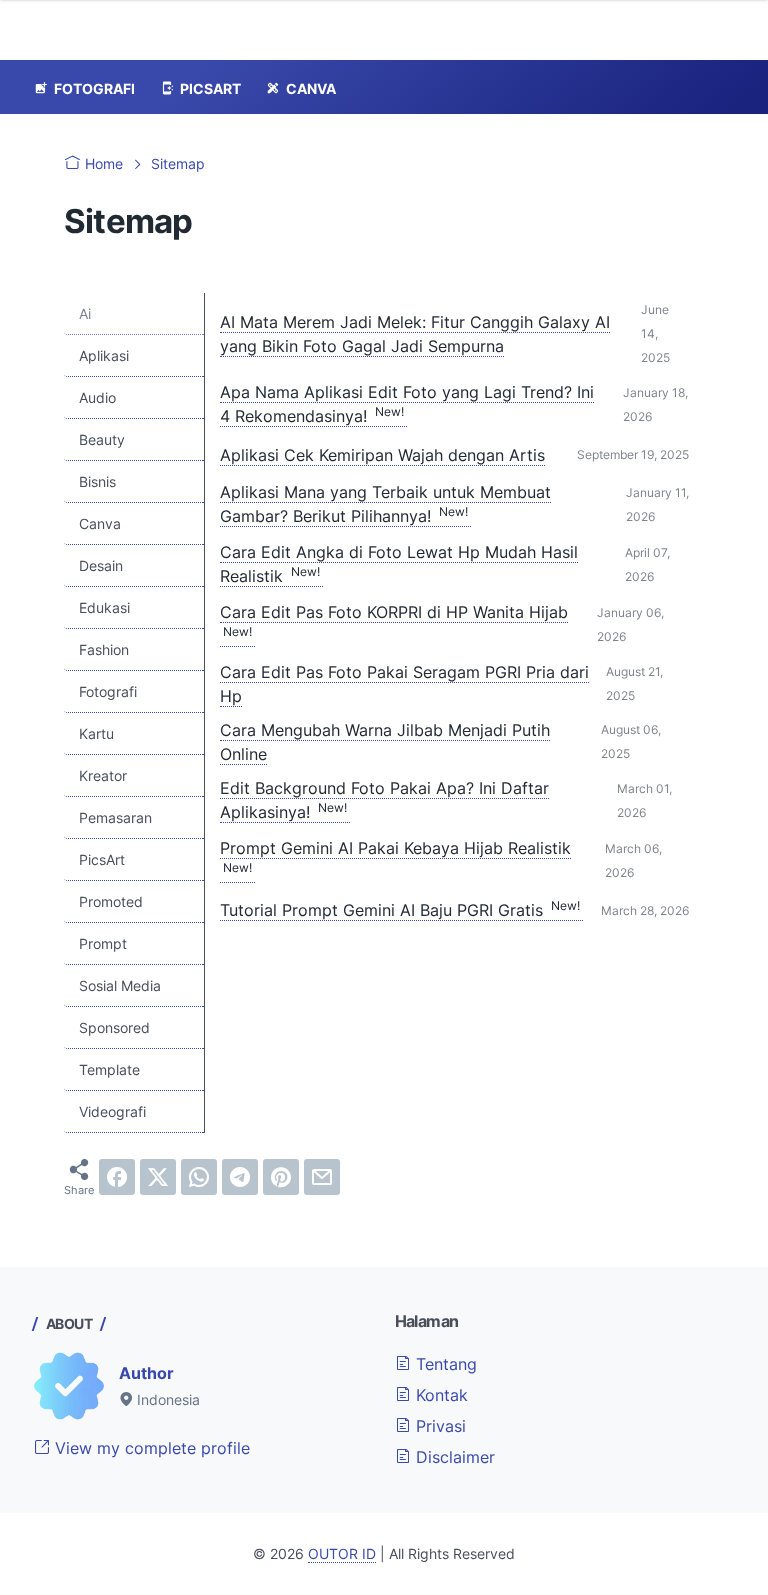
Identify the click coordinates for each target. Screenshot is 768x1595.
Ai (85, 313)
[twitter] (158, 1177)
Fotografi (108, 691)
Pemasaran (115, 817)
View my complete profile (150, 1448)
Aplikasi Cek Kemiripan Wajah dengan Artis (382, 455)
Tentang (444, 1364)
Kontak (439, 1395)
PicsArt (102, 859)
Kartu (96, 733)
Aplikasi (104, 355)
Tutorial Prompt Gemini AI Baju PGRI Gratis (400, 910)
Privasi (438, 1426)
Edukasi (104, 607)
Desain (101, 565)
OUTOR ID (342, 1553)
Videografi (112, 1111)
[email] (322, 1177)
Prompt (103, 943)
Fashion (104, 649)
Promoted (111, 901)
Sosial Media (120, 985)
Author (146, 1373)
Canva (100, 523)
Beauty (102, 439)
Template (109, 1069)
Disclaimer (453, 1457)
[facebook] (117, 1177)
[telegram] (240, 1177)
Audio (97, 397)
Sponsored (114, 1027)
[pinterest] (281, 1177)
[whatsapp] (199, 1177)
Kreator (103, 775)
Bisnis (97, 481)
